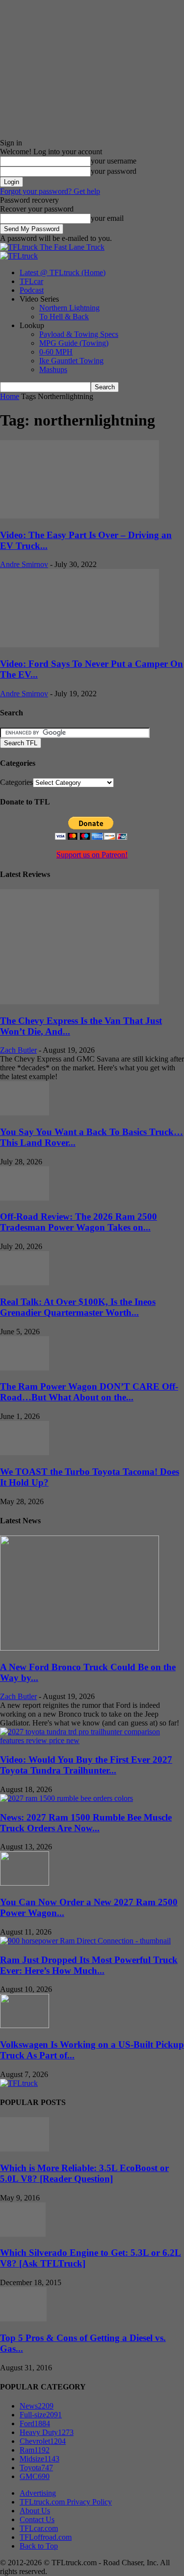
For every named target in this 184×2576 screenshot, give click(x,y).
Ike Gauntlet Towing (71, 361)
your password (114, 171)
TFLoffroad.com (46, 2537)
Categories (16, 782)
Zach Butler (18, 1050)
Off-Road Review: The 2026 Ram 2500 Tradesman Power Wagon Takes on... (79, 1222)
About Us (35, 2511)
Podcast (32, 290)
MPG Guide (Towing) (74, 343)
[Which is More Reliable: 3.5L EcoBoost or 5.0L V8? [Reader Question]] (25, 2149)
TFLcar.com (39, 2528)
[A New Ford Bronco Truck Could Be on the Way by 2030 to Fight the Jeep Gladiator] (79, 1648)
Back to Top (39, 2546)
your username (114, 161)
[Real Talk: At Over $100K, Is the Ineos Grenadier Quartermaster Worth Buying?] (25, 1283)
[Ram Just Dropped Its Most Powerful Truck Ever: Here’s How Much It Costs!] (85, 1941)
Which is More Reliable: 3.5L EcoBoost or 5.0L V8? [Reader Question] (84, 2173)
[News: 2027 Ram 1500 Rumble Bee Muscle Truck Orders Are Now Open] (66, 1798)
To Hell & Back (64, 317)
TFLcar (31, 281)
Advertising (38, 2493)
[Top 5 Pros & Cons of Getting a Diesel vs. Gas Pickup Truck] (23, 2319)
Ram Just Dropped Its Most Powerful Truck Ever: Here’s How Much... (89, 1965)
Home (10, 396)
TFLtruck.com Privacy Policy (66, 2502)
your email (107, 218)
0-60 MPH (56, 352)
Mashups (53, 369)
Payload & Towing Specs (79, 334)
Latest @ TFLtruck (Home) (63, 272)
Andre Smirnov (24, 564)
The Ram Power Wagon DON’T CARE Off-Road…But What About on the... (89, 1392)
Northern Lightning (69, 308)
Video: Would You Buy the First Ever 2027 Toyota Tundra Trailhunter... (86, 1765)
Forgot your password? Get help (50, 191)
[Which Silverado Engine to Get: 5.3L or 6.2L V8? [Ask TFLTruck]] (23, 2234)
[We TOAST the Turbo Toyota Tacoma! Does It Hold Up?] (25, 1453)
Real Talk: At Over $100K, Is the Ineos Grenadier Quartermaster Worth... (78, 1307)
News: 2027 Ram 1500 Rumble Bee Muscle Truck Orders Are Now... (86, 1823)
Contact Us (37, 2519)
